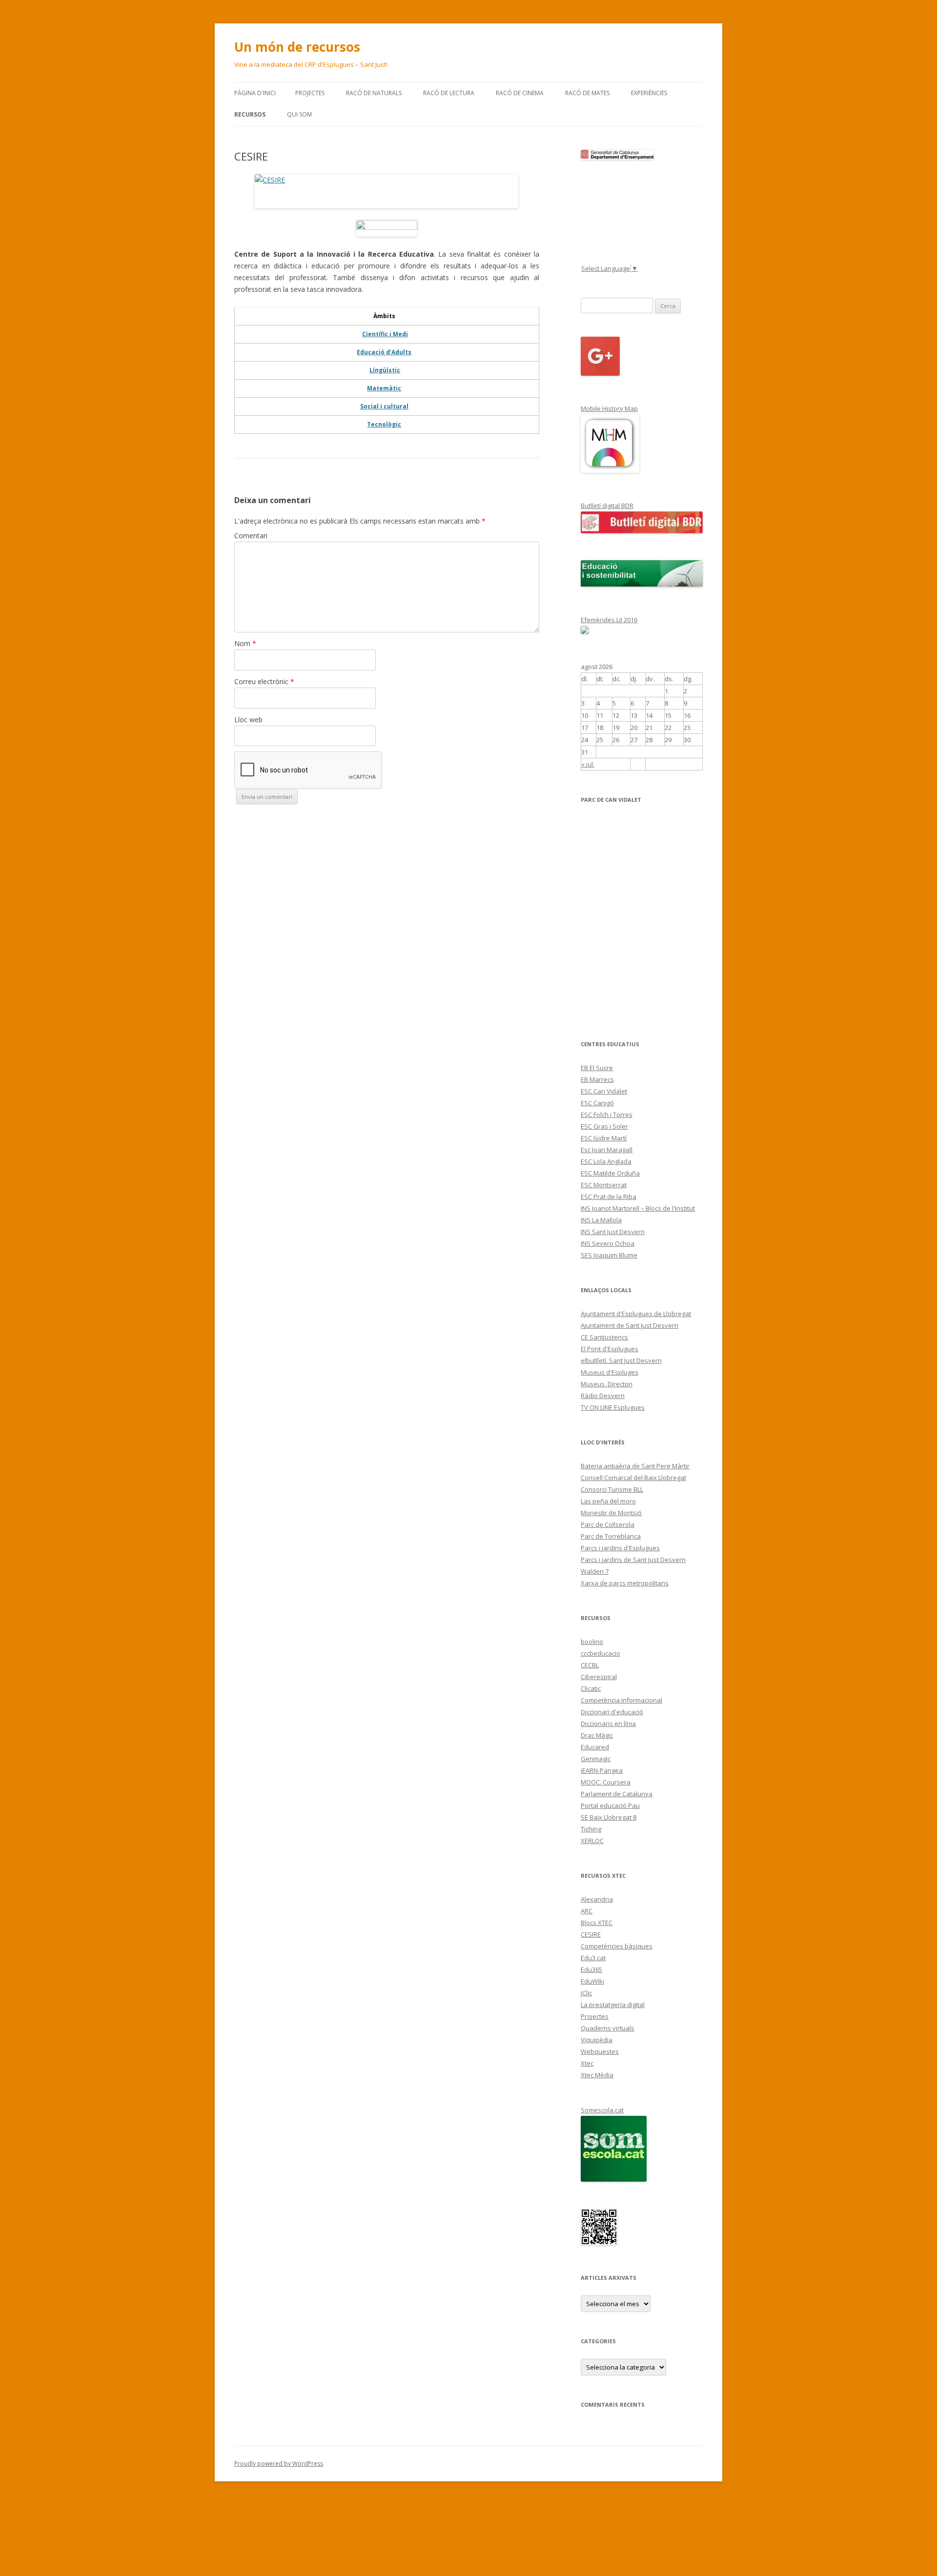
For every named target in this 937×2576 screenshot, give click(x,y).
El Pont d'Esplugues (610, 1349)
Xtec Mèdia (597, 2075)
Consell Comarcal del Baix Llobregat (633, 1478)
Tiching (591, 1829)
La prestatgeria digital (613, 2005)
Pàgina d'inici (255, 93)
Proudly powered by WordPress (279, 2464)
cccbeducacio (601, 1653)
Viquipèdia (597, 2040)
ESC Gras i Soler (604, 1126)
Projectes (310, 93)
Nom (245, 643)
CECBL (590, 1665)
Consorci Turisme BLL (612, 1489)
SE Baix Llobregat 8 (609, 1817)
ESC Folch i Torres (607, 1115)
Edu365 (591, 1969)
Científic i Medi (385, 334)
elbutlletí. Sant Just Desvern (621, 1360)
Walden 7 (595, 1571)
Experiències (649, 93)
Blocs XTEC (597, 1923)
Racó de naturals (374, 93)
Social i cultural (384, 406)
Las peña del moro (608, 1501)
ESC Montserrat (604, 1185)
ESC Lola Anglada (606, 1161)
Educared (595, 1747)
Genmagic (596, 1759)
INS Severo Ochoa (608, 1243)
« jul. (588, 764)
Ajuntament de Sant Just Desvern (630, 1325)
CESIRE (591, 1934)
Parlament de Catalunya (617, 1794)
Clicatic (591, 1688)
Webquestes (600, 2051)
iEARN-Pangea (602, 1770)
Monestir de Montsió (611, 1513)
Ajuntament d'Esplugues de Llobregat (636, 1314)
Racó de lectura (449, 93)
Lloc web (248, 720)
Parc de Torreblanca (611, 1536)
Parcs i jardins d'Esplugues (620, 1548)
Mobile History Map (609, 408)
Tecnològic (384, 424)
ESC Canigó (597, 1103)
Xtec (587, 2063)
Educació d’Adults (384, 352)
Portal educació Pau (610, 1805)
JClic (586, 1993)
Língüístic (385, 370)
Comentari (251, 536)
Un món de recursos (297, 47)
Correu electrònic (264, 681)
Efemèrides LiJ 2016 (609, 620)
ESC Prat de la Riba (609, 1197)
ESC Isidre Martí (604, 1138)
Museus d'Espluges (610, 1372)
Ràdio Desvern (603, 1396)
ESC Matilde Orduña (610, 1173)
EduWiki (592, 1981)
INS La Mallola (601, 1220)
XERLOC (592, 1841)
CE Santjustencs (604, 1337)
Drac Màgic (597, 1735)
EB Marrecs (597, 1079)
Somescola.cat (602, 2110)
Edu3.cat (593, 1958)
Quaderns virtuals (608, 2028)
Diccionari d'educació (612, 1712)
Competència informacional (621, 1700)
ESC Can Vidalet (604, 1091)
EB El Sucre (597, 1068)
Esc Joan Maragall (607, 1150)
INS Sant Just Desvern (613, 1232)
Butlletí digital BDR (607, 506)
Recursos (250, 114)
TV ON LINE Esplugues (613, 1407)
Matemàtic (384, 388)
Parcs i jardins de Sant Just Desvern (633, 1560)
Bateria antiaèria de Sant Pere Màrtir (635, 1466)
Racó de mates (587, 93)
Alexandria (597, 1899)
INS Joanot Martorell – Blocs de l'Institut (638, 1208)
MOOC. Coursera (606, 1782)
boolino (592, 1642)
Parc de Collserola (608, 1524)
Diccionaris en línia (608, 1724)
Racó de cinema (520, 93)
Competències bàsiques (617, 1946)
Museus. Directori (607, 1384)
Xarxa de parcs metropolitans (625, 1583)
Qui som (299, 114)
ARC (587, 1911)
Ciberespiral (599, 1677)
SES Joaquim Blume (609, 1255)
